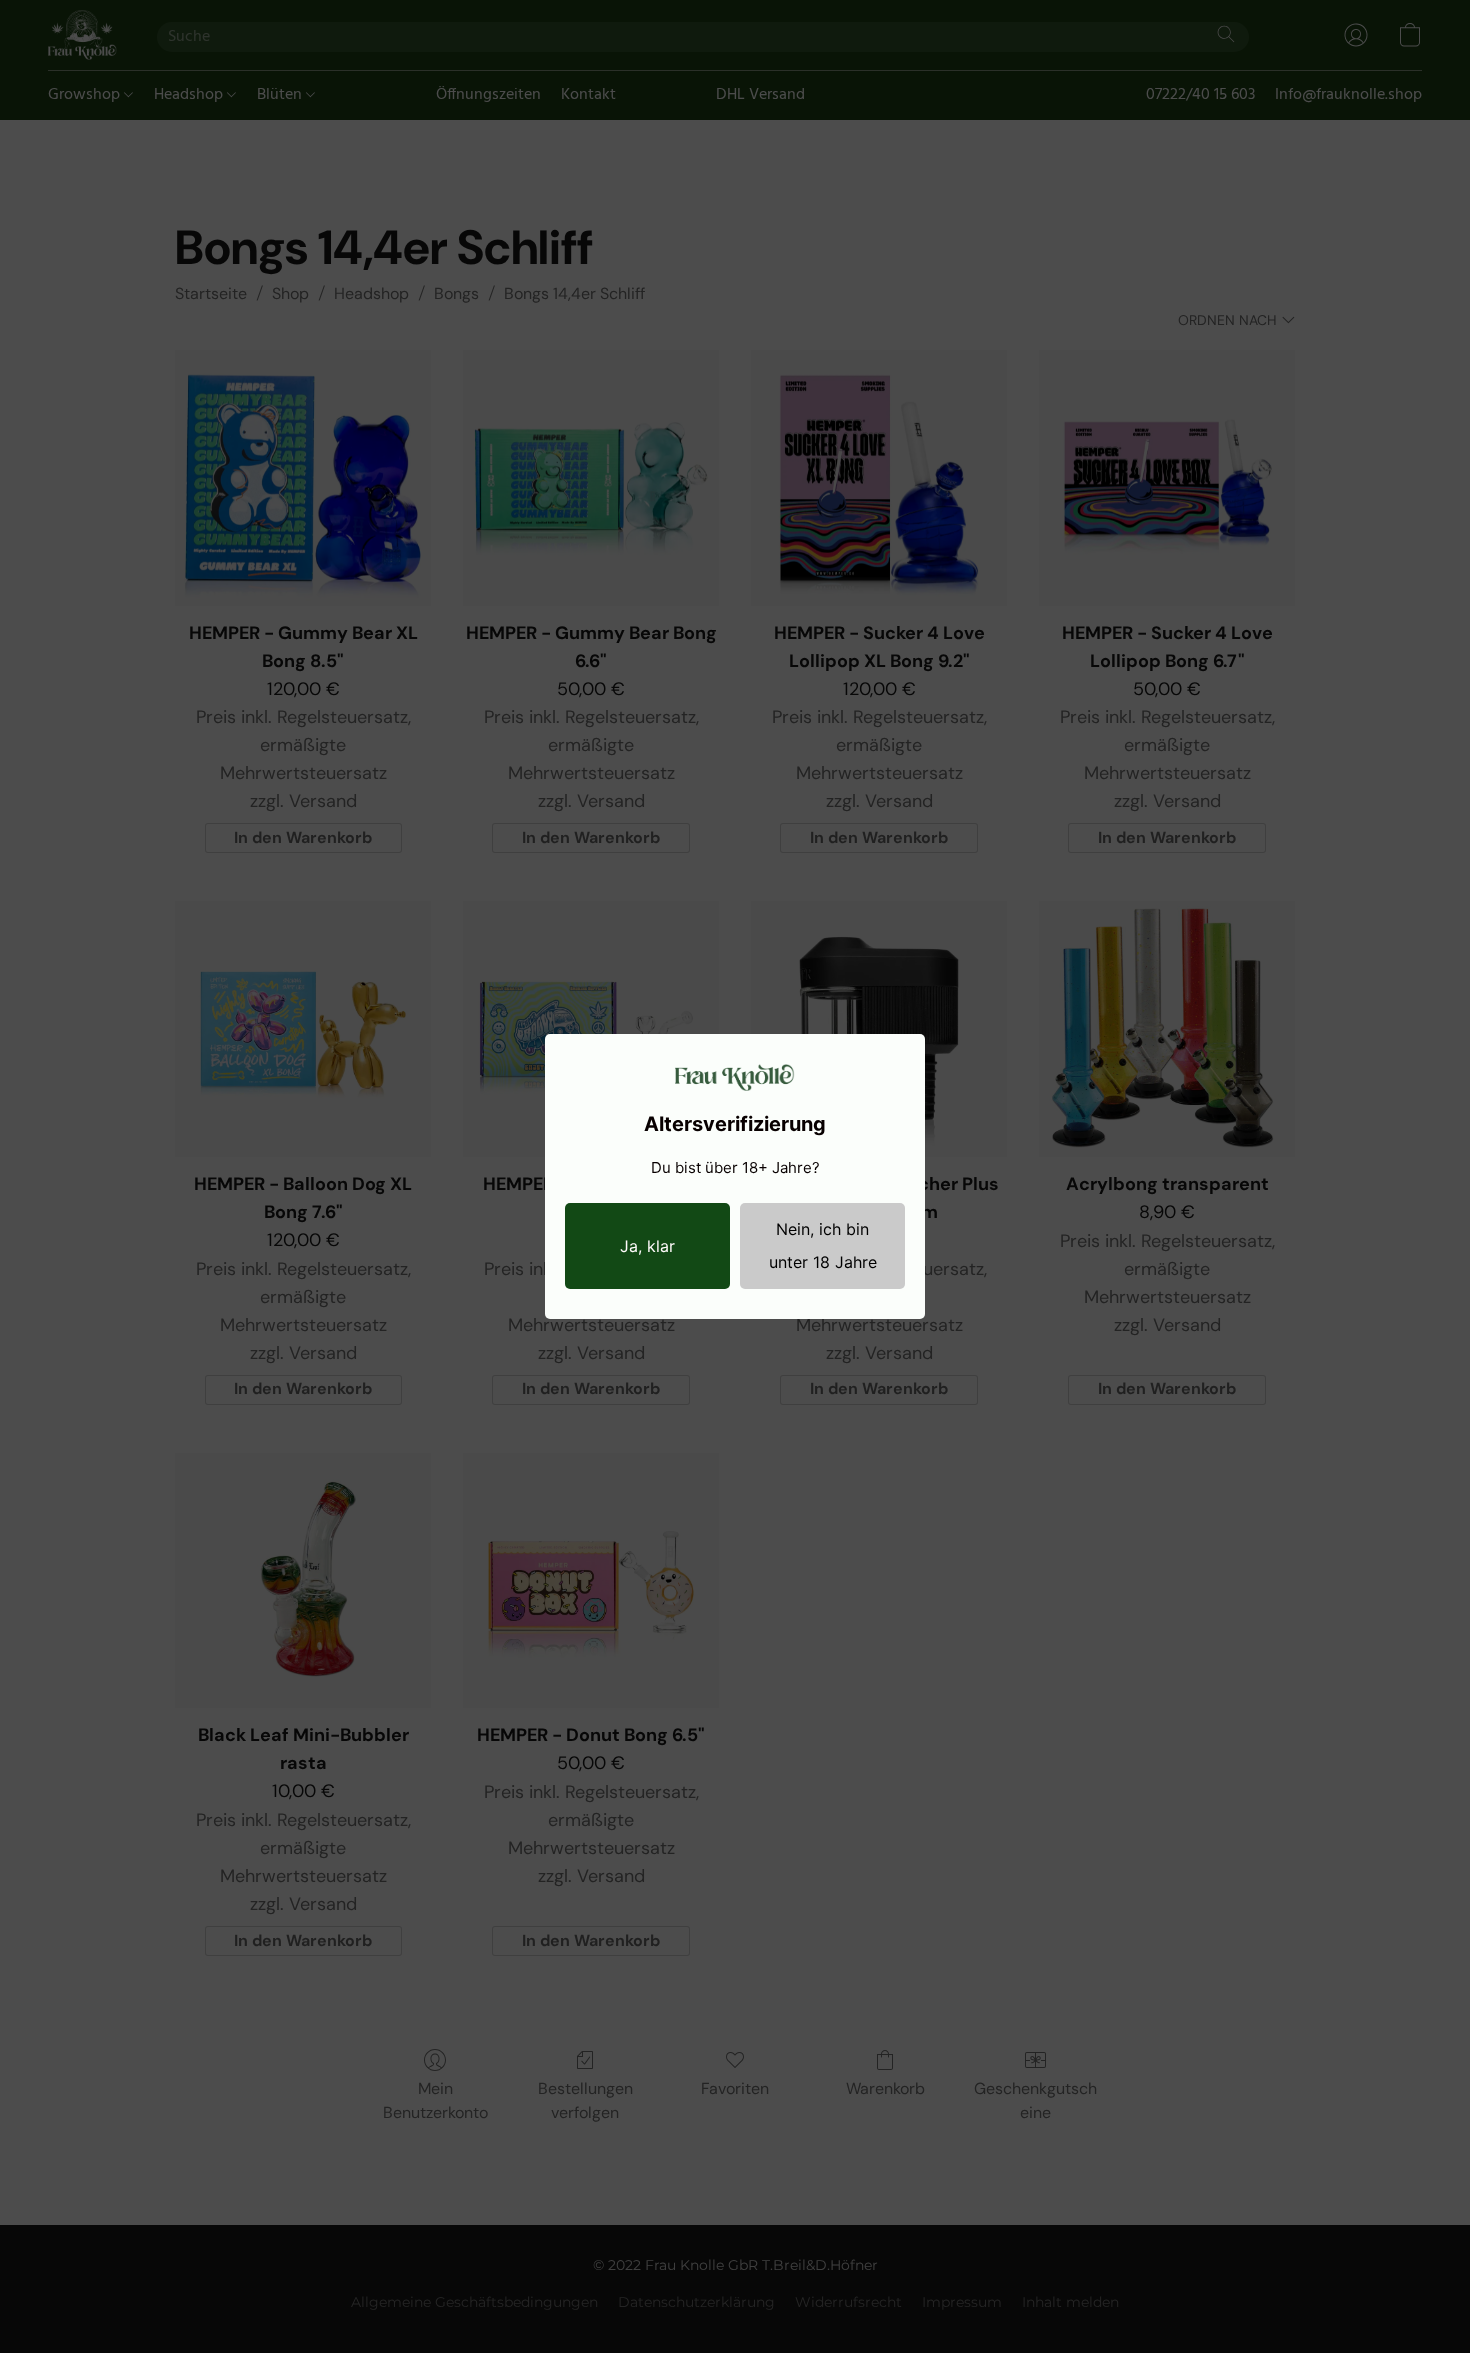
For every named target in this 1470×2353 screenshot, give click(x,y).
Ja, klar (647, 1246)
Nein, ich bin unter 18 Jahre (823, 1245)
